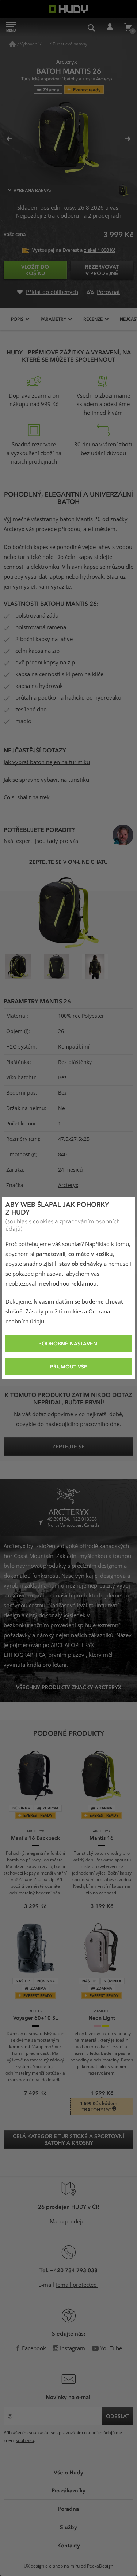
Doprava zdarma (30, 396)
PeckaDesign (100, 2566)
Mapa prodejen (69, 2222)
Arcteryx (68, 1185)
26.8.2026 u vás (98, 208)
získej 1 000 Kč (100, 250)
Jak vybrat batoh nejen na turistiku (47, 762)
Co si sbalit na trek (27, 797)
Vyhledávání (91, 27)
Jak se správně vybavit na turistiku (46, 780)
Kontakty (69, 2545)
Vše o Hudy (68, 2472)
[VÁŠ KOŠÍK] (128, 27)
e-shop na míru (64, 2566)
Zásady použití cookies (54, 1312)
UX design (34, 2566)
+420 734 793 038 (74, 2270)
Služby (68, 2527)
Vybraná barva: (32, 190)
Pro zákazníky (68, 2490)
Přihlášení (110, 27)
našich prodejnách (34, 462)
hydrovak (92, 577)
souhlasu (25, 2440)
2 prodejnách (105, 216)
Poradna (68, 2509)
